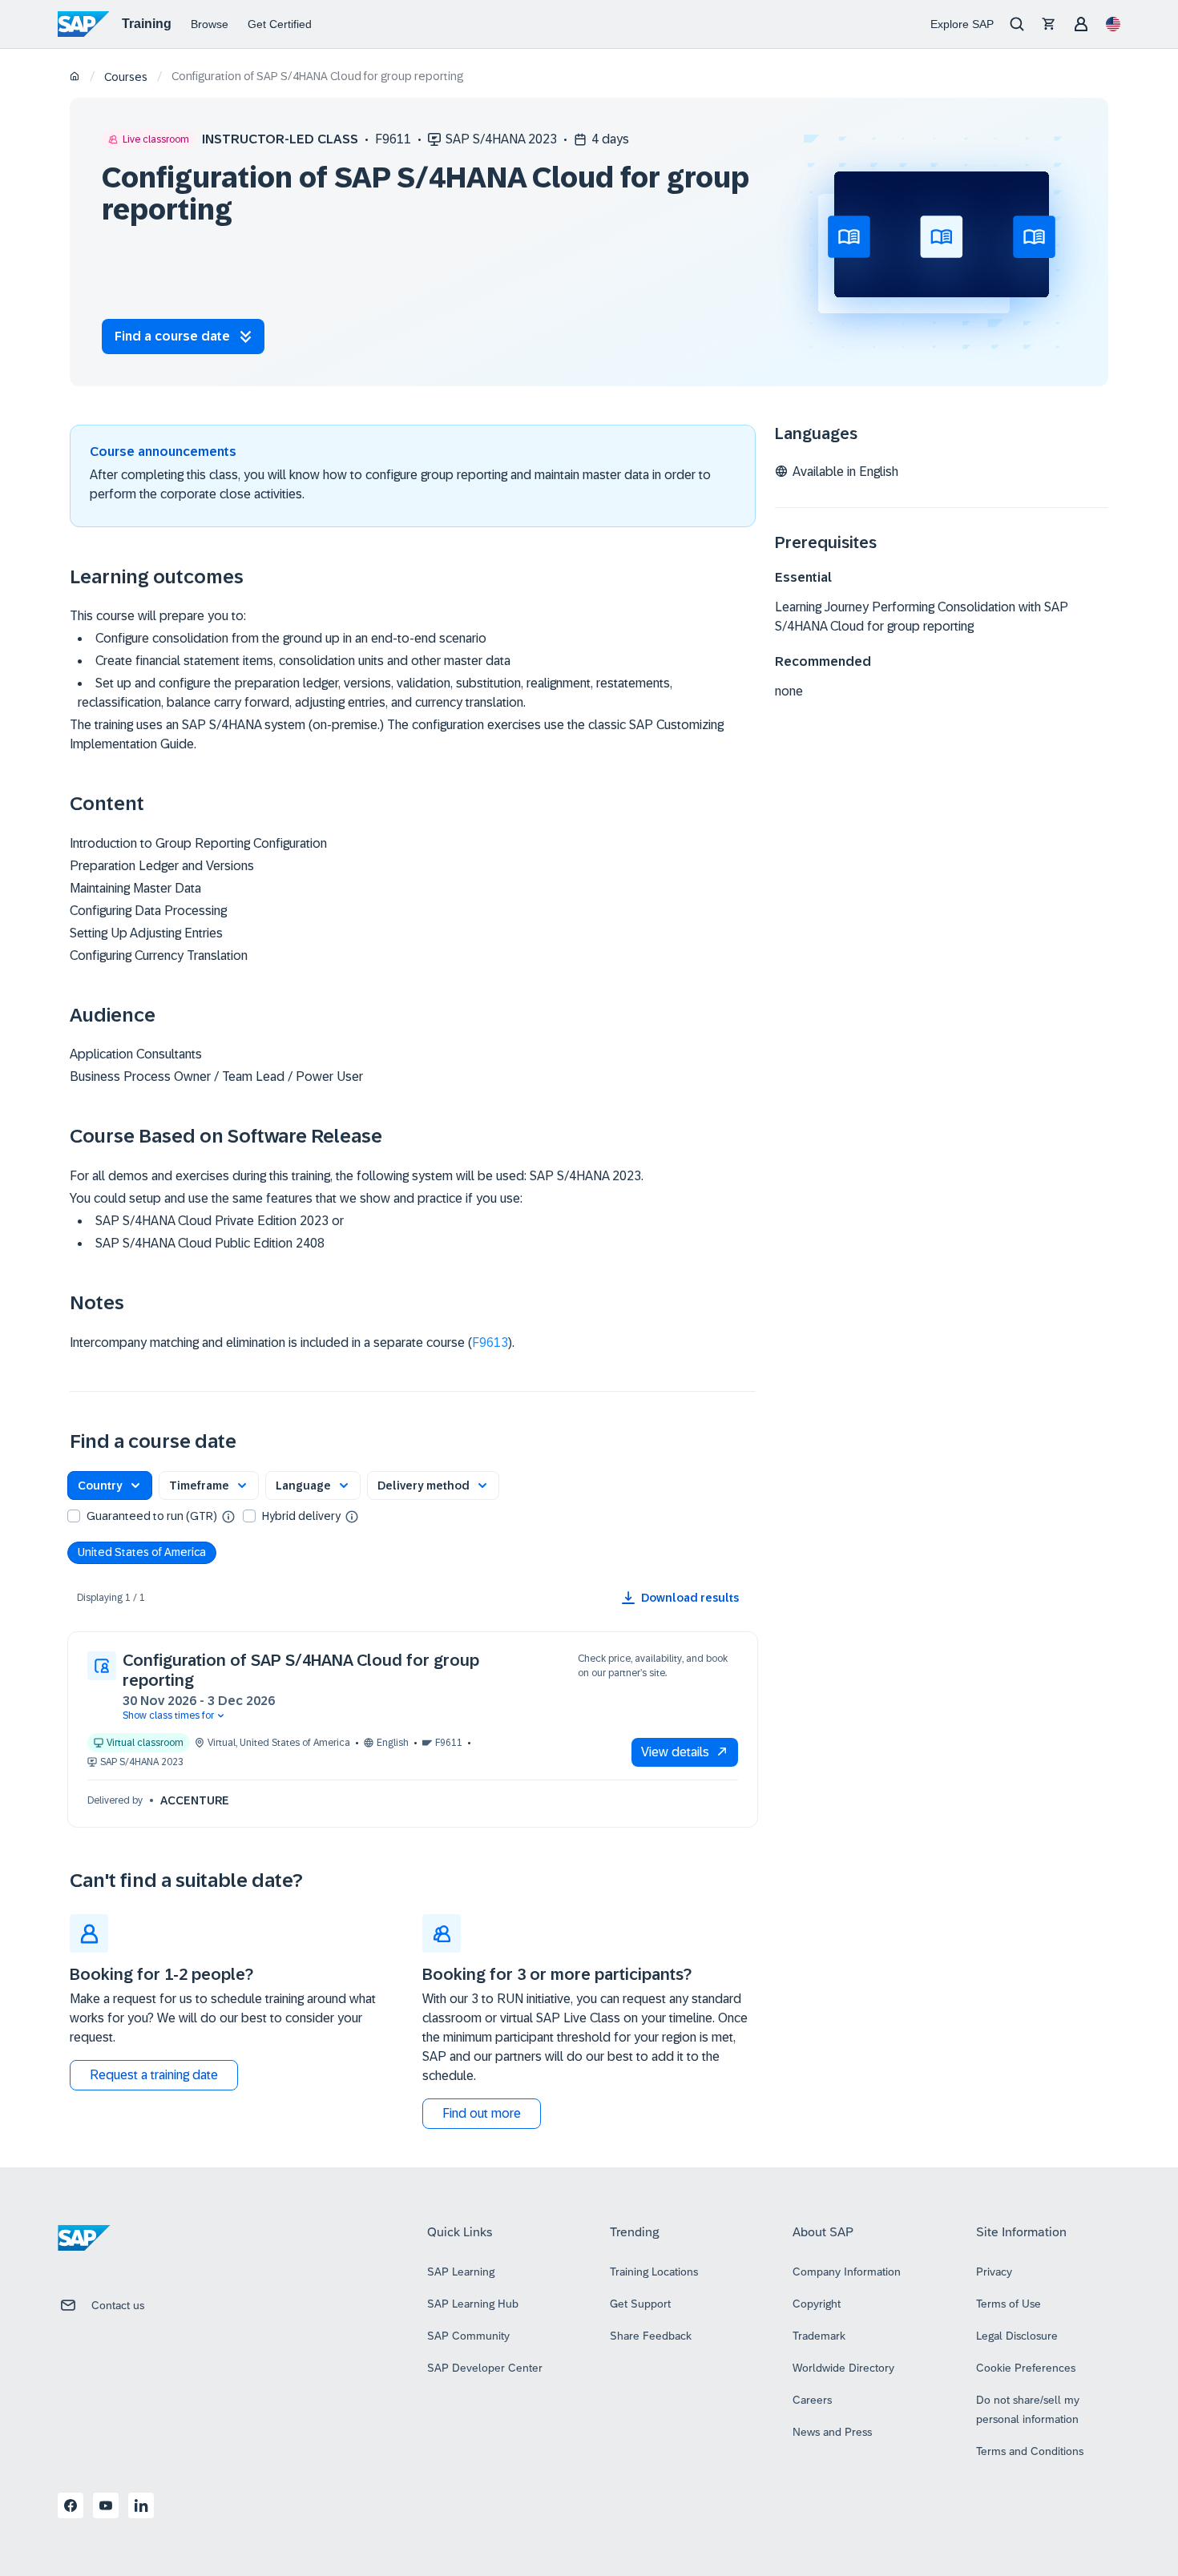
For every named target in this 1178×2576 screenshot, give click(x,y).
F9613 (490, 1342)
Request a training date (154, 2075)
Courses (126, 77)
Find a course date (172, 336)
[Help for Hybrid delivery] (352, 1516)
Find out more (482, 2113)
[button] (110, 1486)
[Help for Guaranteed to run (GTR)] (228, 1516)
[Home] (75, 77)
